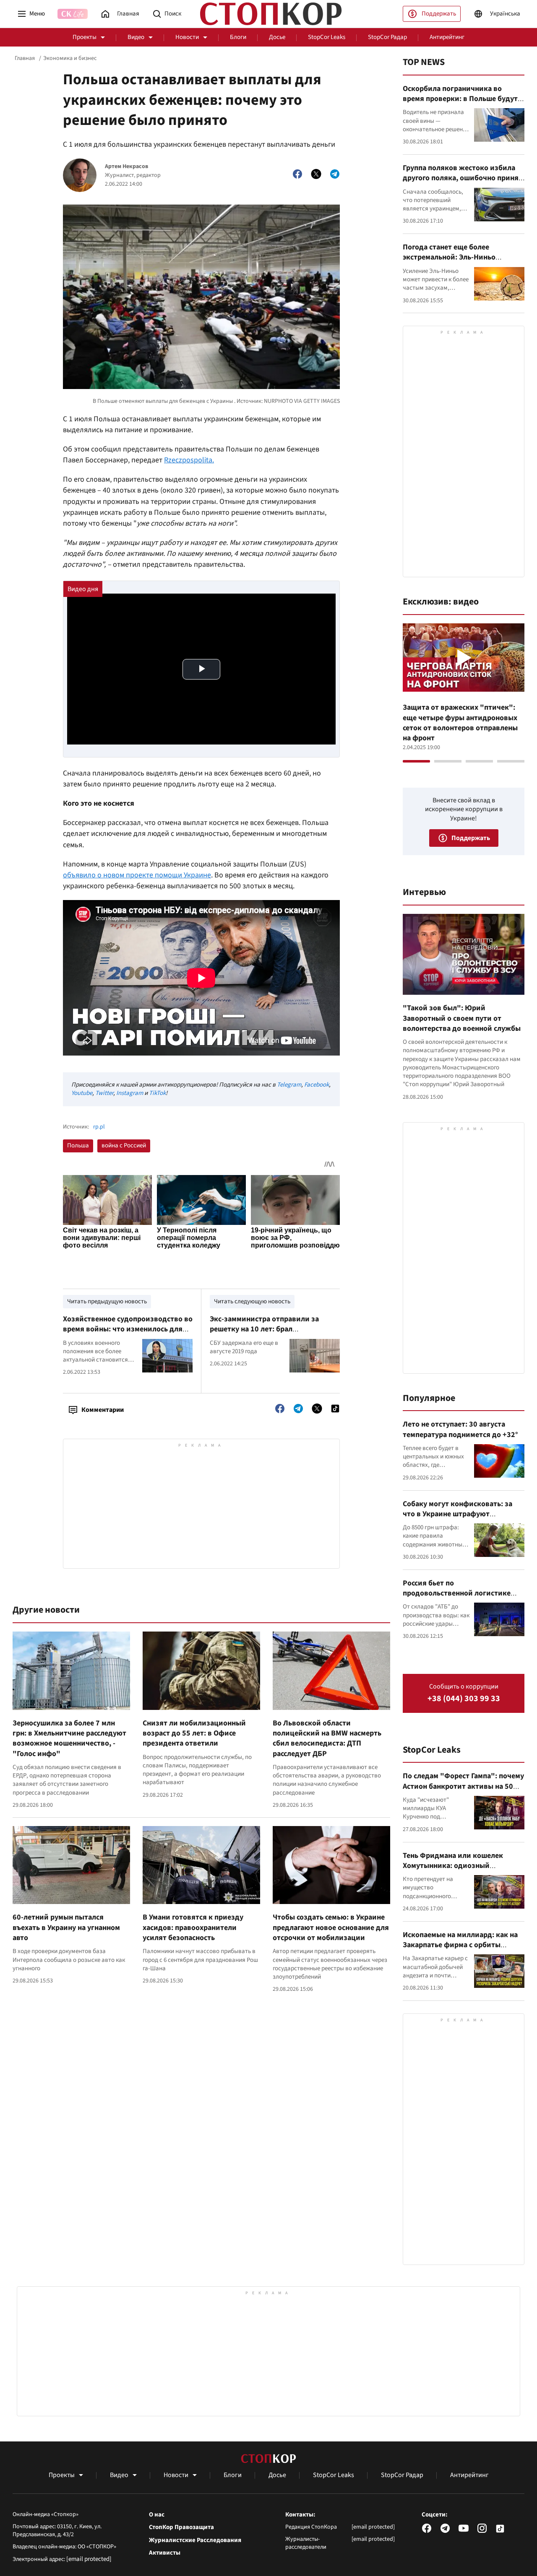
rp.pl (99, 1127)
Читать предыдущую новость (107, 1301)
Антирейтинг (447, 37)
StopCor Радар (387, 37)
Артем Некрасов (126, 167)
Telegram (289, 1085)
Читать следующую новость (252, 1301)
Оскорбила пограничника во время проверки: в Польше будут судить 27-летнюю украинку (460, 99)
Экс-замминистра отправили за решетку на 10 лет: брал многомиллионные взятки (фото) (268, 1329)
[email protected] (89, 2559)
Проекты (85, 37)
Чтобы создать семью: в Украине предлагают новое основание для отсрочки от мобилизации (331, 1927)
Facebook (317, 1085)
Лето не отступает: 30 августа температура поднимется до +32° (460, 1429)
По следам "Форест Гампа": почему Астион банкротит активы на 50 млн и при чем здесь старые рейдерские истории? (463, 1791)
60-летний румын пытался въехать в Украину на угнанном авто (66, 1927)
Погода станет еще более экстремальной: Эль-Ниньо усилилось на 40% (449, 257)
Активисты (165, 2553)
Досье (277, 37)
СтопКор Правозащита (181, 2527)
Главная (25, 58)
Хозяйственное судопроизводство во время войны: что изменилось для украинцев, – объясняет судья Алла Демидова (128, 1334)
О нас (157, 2515)
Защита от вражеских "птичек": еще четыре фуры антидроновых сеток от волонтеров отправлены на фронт (460, 723)
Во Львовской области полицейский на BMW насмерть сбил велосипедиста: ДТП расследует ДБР (327, 1738)
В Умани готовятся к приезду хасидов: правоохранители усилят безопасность (193, 1927)
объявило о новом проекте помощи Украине (137, 875)
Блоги (238, 37)
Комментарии (103, 1410)
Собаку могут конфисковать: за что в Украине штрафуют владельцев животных (457, 1514)
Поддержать (439, 14)
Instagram (130, 1093)
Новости (187, 37)
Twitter (104, 1093)
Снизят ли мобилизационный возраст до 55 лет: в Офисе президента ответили (194, 1733)
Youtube (82, 1093)
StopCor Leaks (327, 37)
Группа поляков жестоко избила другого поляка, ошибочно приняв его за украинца (463, 178)
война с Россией (124, 1145)
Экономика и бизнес (70, 58)
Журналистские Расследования (195, 2540)
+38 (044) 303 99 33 (464, 1699)
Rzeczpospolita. (189, 460)
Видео (136, 37)
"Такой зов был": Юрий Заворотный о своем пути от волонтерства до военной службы (462, 1018)
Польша (78, 1145)
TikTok (157, 1093)
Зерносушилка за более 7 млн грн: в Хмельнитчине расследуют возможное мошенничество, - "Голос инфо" (69, 1738)
